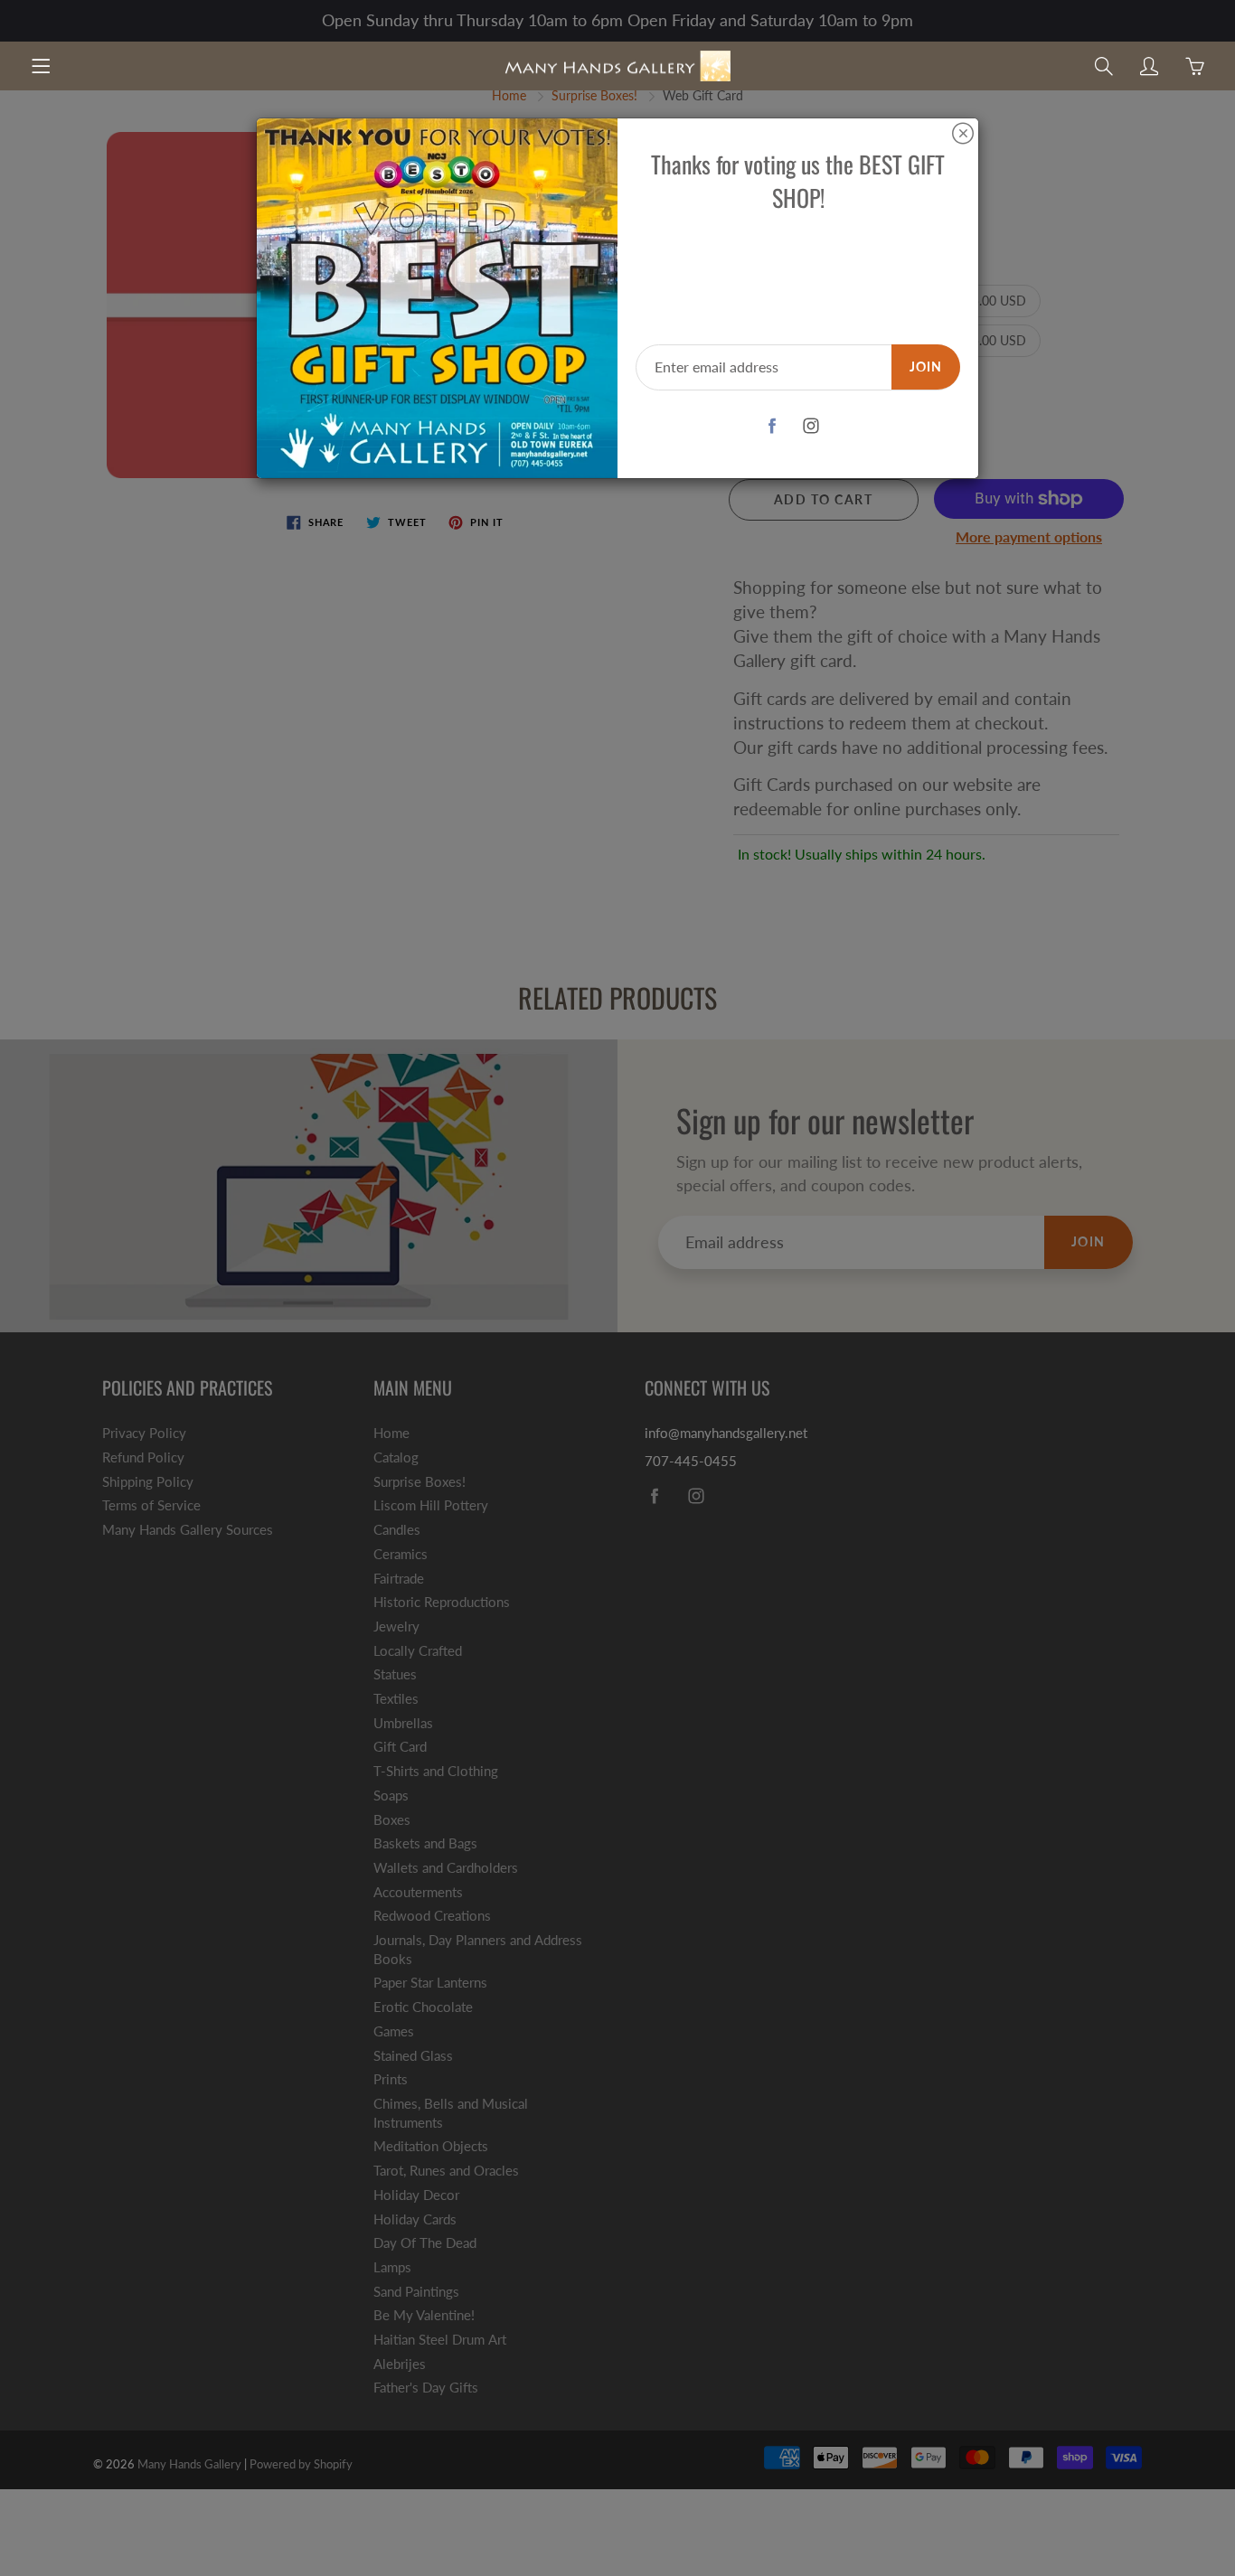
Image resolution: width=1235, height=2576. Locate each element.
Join (926, 367)
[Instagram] (811, 426)
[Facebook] (773, 426)
